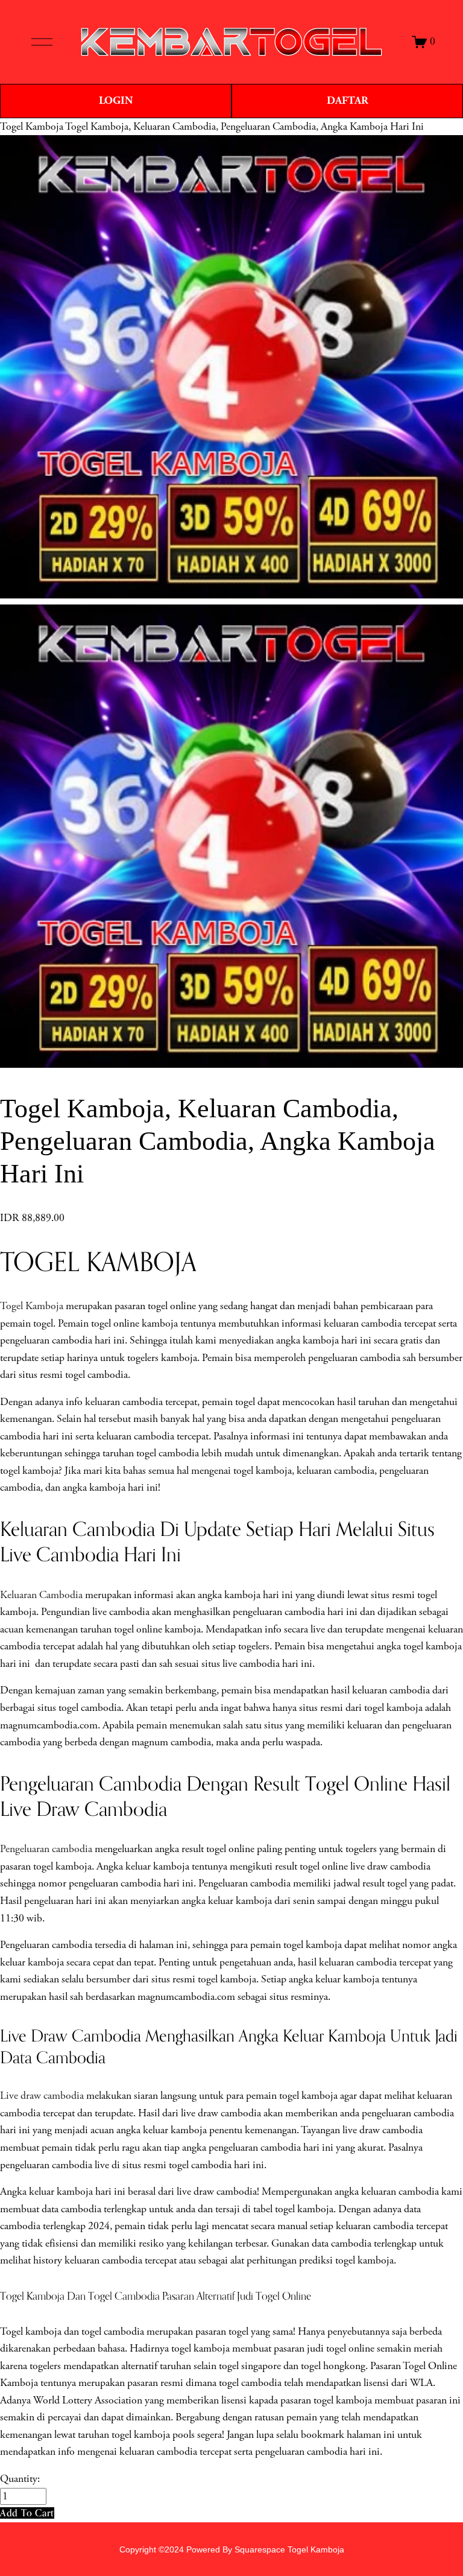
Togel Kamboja (32, 127)
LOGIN (116, 100)
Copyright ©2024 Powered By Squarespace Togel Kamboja (232, 2549)
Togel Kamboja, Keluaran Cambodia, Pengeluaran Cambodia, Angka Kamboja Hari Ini (244, 127)
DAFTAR (348, 100)
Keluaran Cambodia (41, 1595)
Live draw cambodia (42, 2096)
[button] (27, 2513)
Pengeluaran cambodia (46, 1849)
